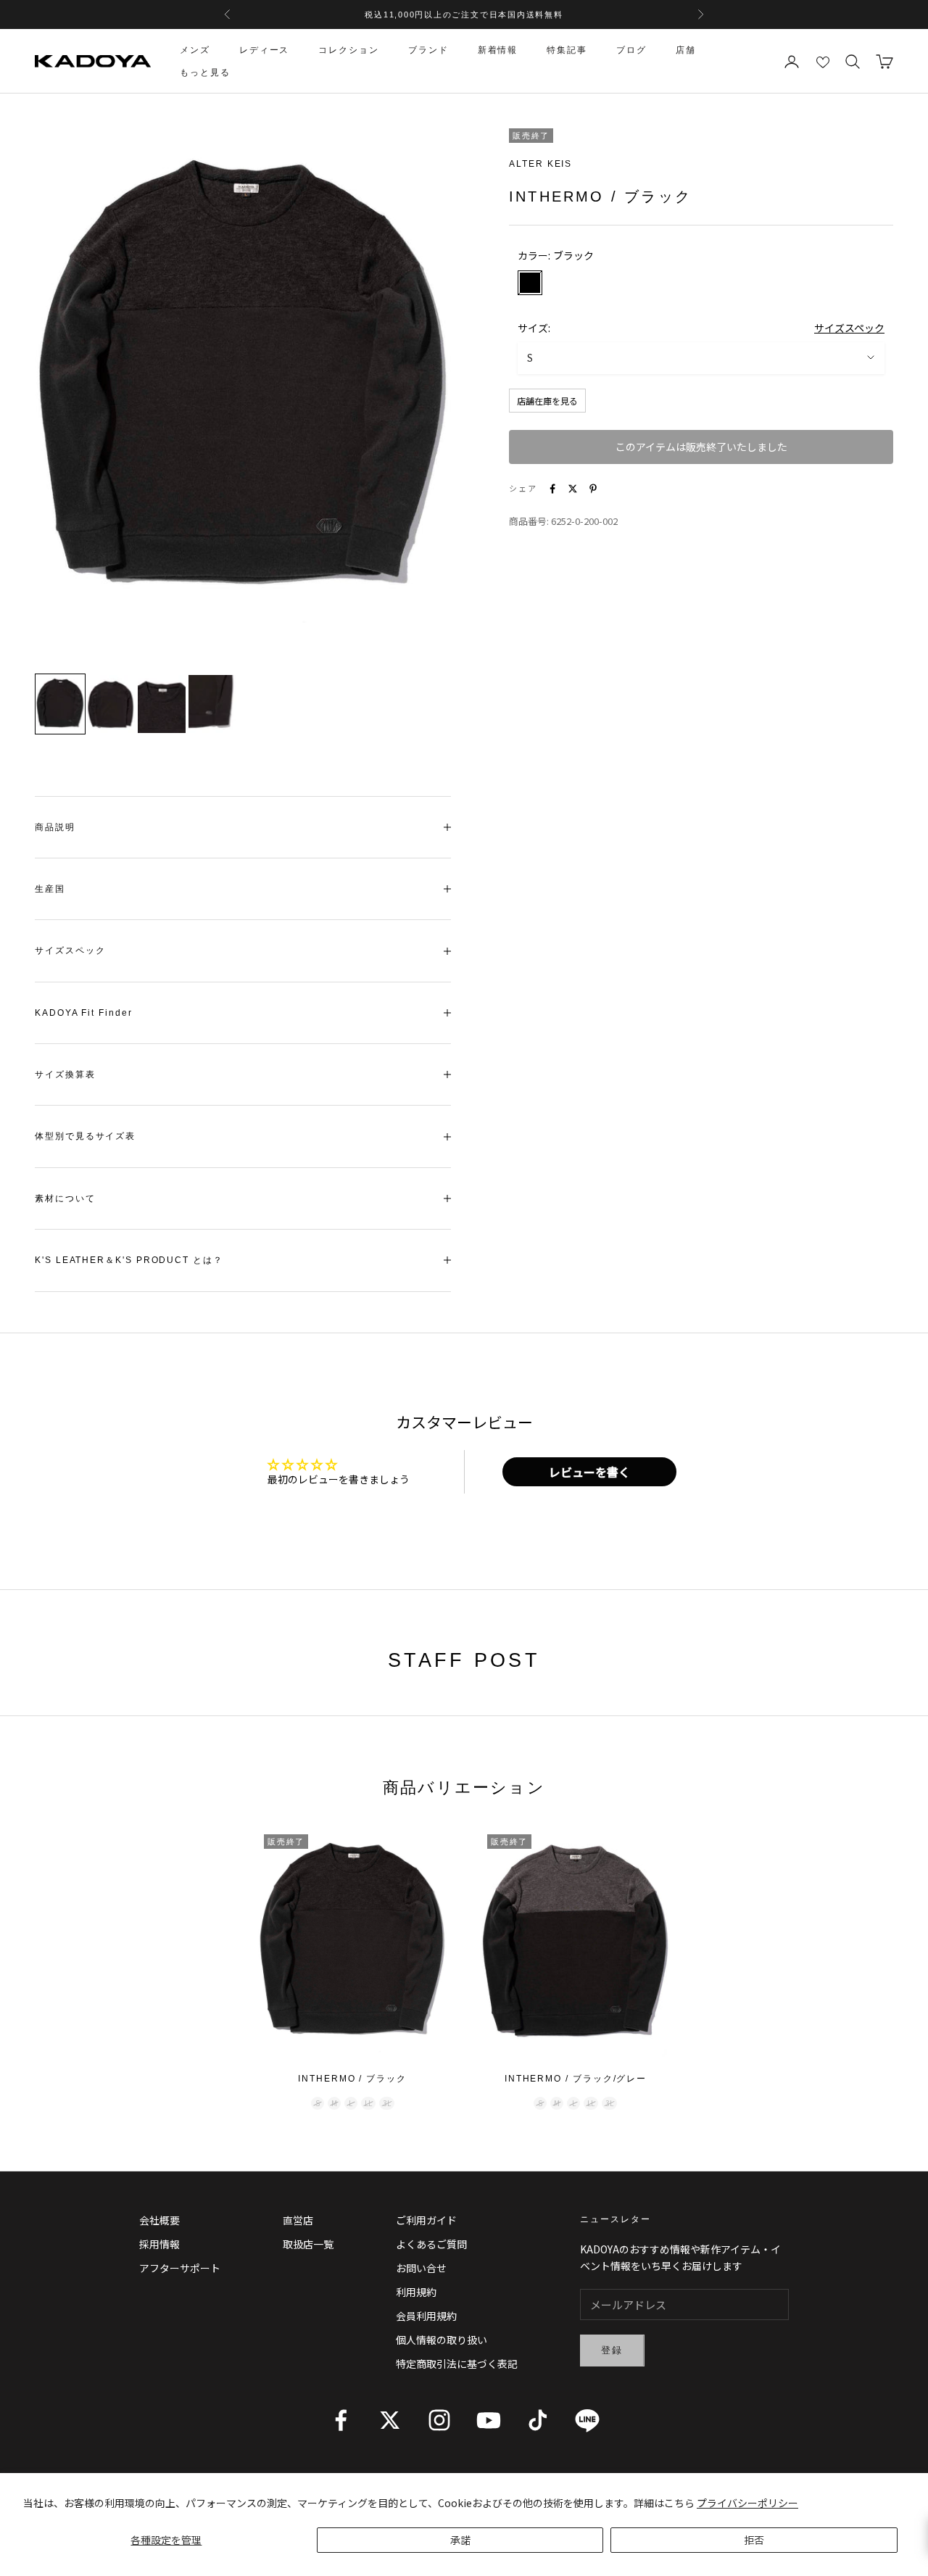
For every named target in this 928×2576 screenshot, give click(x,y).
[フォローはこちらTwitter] (390, 2420)
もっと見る (205, 73)
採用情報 (159, 2244)
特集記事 (567, 50)
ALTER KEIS (540, 164)
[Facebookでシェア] (552, 489)
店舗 (686, 50)
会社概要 (159, 2220)
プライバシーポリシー (747, 2503)
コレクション (349, 50)
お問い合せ (421, 2268)
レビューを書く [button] (589, 1472)
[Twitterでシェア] (573, 489)
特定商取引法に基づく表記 (457, 2364)
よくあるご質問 (431, 2244)
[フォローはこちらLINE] (587, 2420)
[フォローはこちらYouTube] (489, 2420)
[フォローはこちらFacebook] (341, 2420)
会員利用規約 (426, 2316)
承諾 (460, 2540)
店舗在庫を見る (547, 401)
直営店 (298, 2220)
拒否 (754, 2540)
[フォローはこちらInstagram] (439, 2420)
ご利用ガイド (426, 2220)
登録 (612, 2350)
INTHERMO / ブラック (352, 2079)
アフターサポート (180, 2268)
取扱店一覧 (308, 2244)
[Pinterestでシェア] (593, 489)
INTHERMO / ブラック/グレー (576, 2079)
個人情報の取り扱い (442, 2340)
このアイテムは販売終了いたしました (701, 447)
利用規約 (416, 2292)
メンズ (195, 50)
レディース (265, 50)
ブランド (428, 50)
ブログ (631, 50)
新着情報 (498, 50)
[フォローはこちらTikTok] (538, 2420)
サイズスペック (849, 328)
